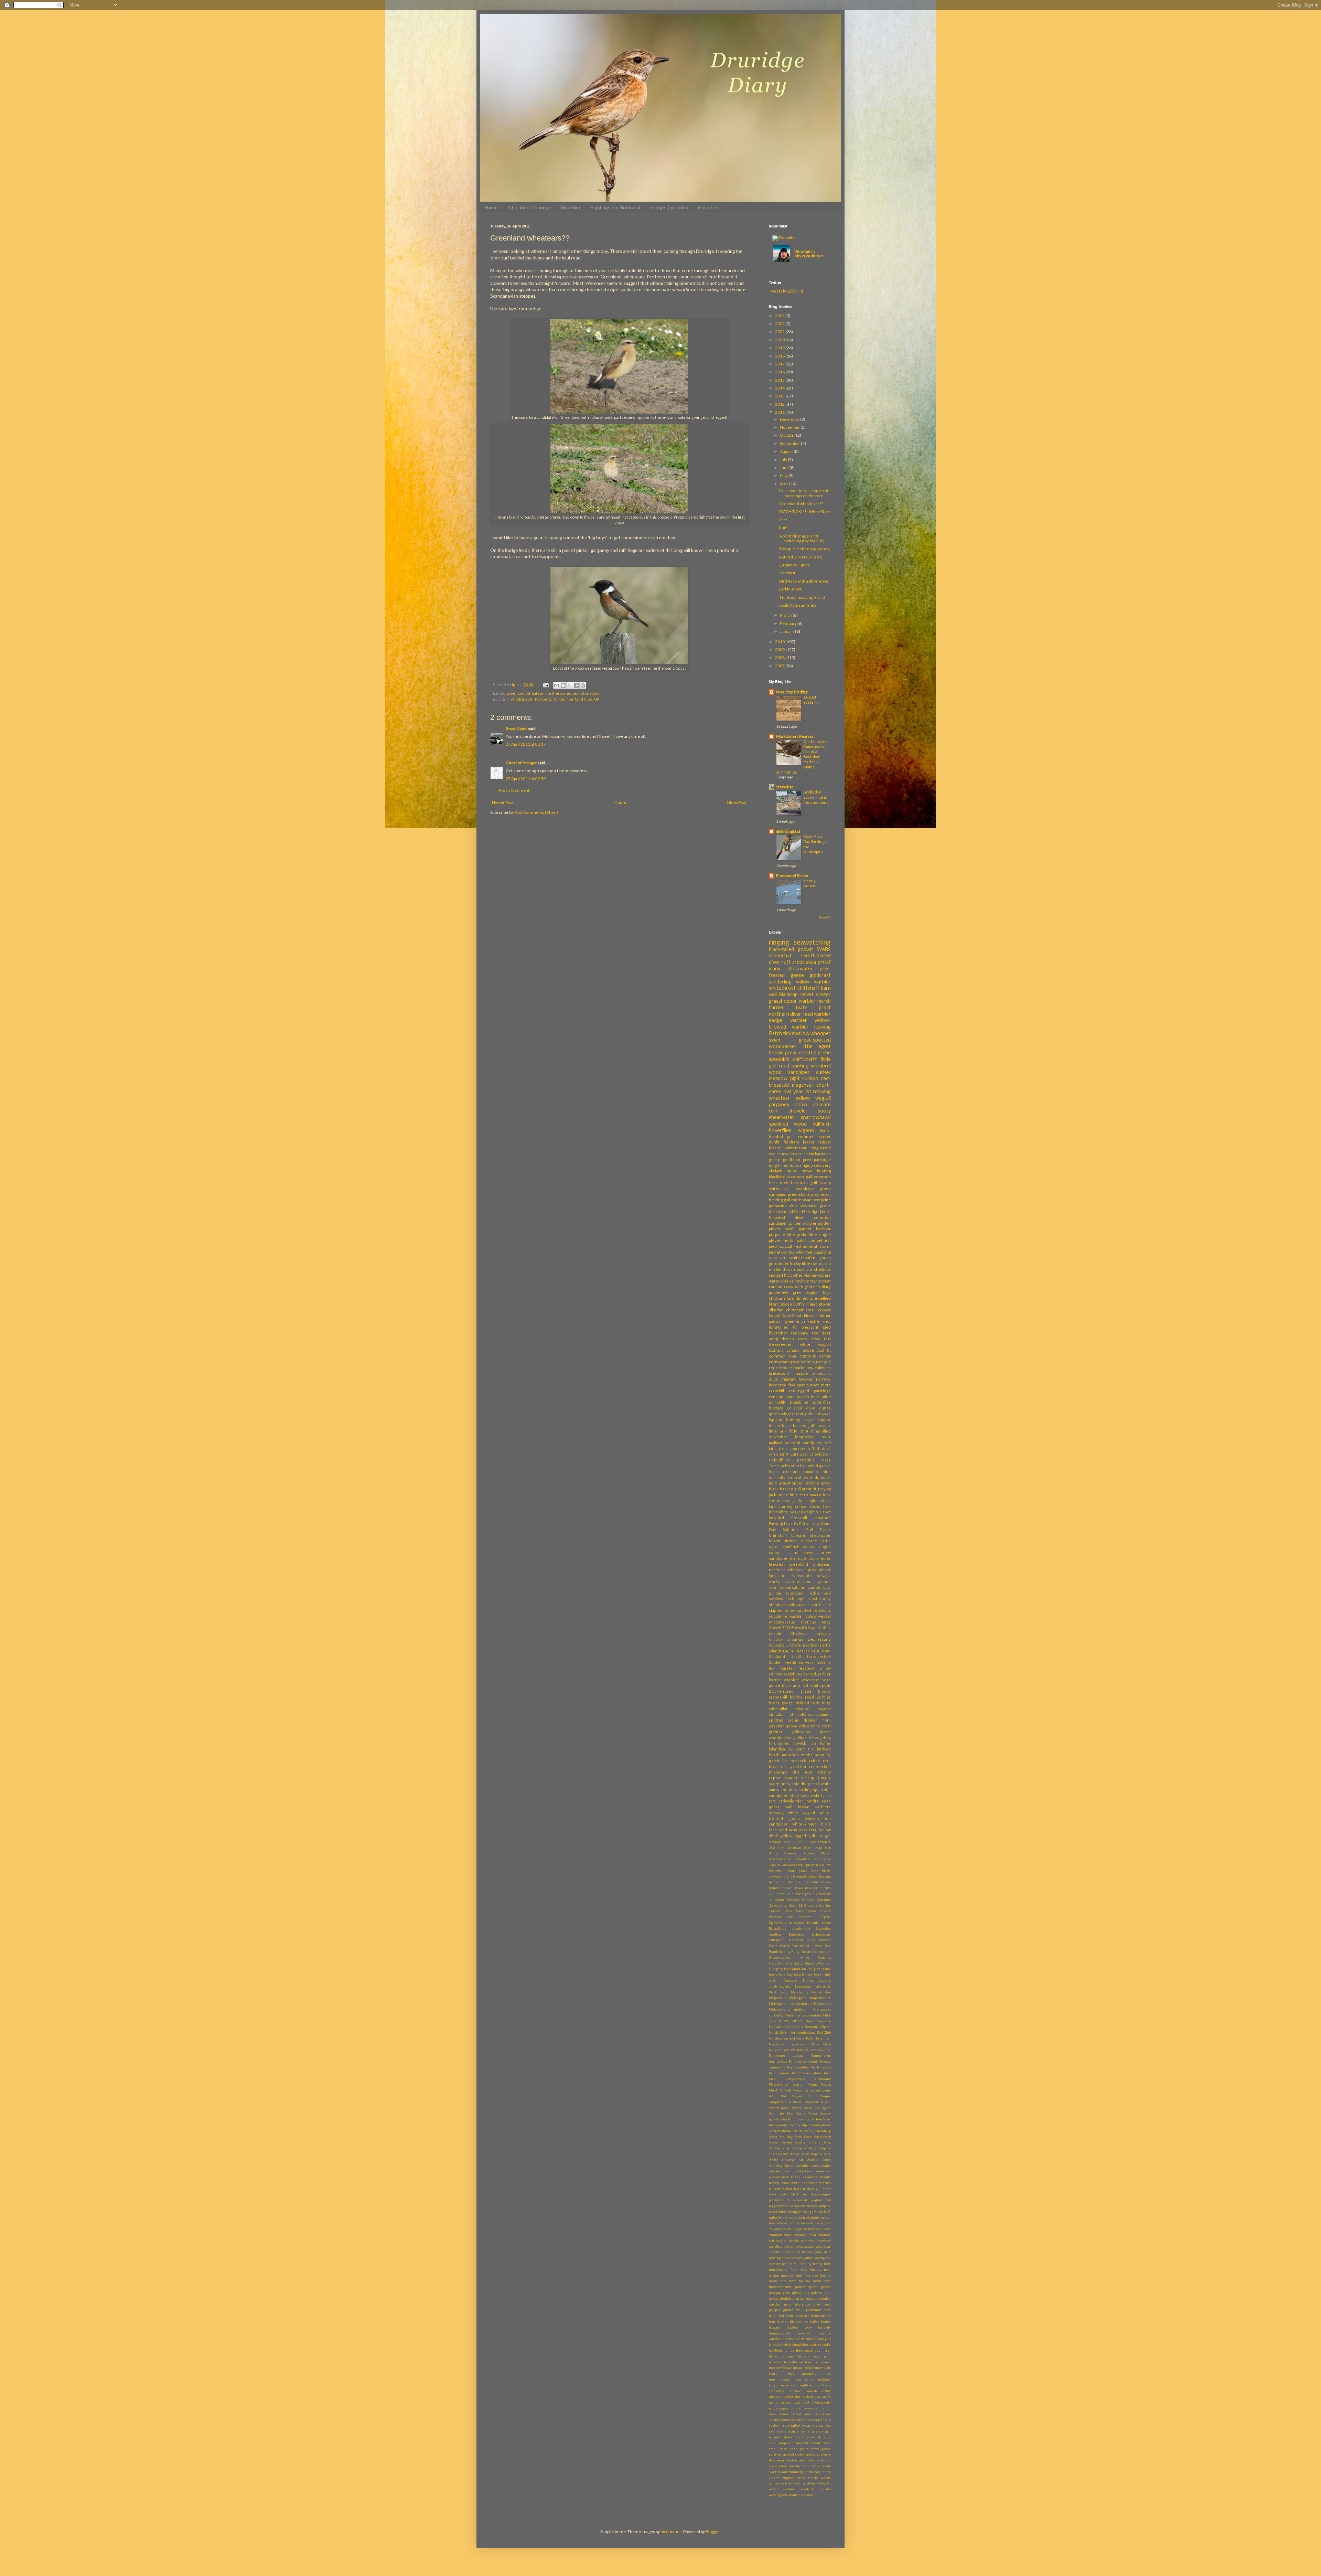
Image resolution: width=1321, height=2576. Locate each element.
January (787, 631)
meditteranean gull (799, 1183)
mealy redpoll (804, 2368)
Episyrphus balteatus (786, 1923)
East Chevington (815, 1454)
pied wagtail (780, 1246)
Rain (811, 2096)
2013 (780, 396)
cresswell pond (811, 2247)
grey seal (822, 2304)
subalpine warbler (786, 1616)
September (790, 443)
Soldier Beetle (783, 1662)
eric (802, 1726)
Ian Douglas (811, 1969)
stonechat (590, 693)
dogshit (775, 2252)
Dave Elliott (792, 1315)
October (788, 435)
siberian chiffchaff (786, 1310)
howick (800, 1743)
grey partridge (817, 1159)
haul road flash (781, 2316)
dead (827, 2247)
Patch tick (780, 1033)
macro (825, 1263)
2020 (780, 340)
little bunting (781, 2356)
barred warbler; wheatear (794, 1680)
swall (773, 2466)
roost (812, 1599)
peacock (798, 1761)
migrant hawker (797, 1379)
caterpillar (778, 1709)
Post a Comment (514, 790)
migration (822, 1581)
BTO (786, 1627)
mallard (776, 1443)
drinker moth (817, 1720)
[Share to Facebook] (576, 685)
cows (808, 1552)
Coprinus (824, 1900)
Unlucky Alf (792, 2160)
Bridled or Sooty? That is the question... (816, 797)
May (784, 475)
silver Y (814, 1604)
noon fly (823, 1755)
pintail (824, 962)
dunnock (823, 1477)
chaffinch (791, 1547)
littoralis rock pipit (814, 2356)
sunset (801, 1506)
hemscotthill (821, 2316)
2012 (780, 404)
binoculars (777, 2189)
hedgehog (821, 1738)
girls (786, 2293)
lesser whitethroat (788, 1148)
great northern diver (800, 1011)
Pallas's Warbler (818, 2050)
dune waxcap (815, 2258)
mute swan (802, 1200)
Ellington (824, 1917)
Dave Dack (794, 1911)
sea (828, 2425)
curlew (823, 1072)
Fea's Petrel (779, 1946)
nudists (775, 2397)
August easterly (811, 700)
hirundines (779, 1743)
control (794, 1477)
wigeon (806, 1130)
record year (801, 2414)
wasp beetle (808, 2478)
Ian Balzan (792, 1969)
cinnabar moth (782, 1714)
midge (789, 2373)
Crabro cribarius (786, 1639)
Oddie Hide (820, 2044)
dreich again (812, 2252)
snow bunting (816, 1171)
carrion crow (781, 1286)
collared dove (801, 1408)
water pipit (778, 1281)
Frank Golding (780, 1952)
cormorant (779, 1362)
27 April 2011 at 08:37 (526, 744)
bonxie (776, 1052)
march (826, 2362)
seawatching (812, 942)
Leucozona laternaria (813, 1986)
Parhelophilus (798, 2067)
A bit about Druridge (529, 207)
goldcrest (820, 975)
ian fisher (821, 1743)
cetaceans (783, 2223)
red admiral (806, 1246)
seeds (781, 2431)
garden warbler (803, 1223)
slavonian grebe (815, 1206)
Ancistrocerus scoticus (792, 1622)
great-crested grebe (808, 1052)
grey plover (819, 1570)
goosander (779, 1263)
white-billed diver (802, 2483)
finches (815, 2270)
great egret (806, 2298)
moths (807, 1755)
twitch (775, 1315)
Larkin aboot (790, 589)
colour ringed (817, 1547)
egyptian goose (783, 1726)
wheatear (779, 1098)
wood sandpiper (789, 1072)
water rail (780, 1188)
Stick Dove (803, 2137)
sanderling (780, 982)
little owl (810, 1263)
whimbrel (821, 1066)
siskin (809, 1154)
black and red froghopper (807, 1685)
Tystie (774, 2160)
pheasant (810, 1327)
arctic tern (789, 2177)
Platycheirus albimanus (808, 2079)
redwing (822, 1091)
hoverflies (780, 1130)
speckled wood (788, 1124)
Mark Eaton (779, 1992)
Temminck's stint (784, 1466)
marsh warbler (797, 1581)
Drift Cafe (789, 1454)
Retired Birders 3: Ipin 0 (801, 557)
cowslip (774, 2247)
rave (772, 2414)
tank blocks (811, 2466)
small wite (778, 2449)
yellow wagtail (813, 1098)
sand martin (797, 1397)
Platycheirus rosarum (787, 2084)
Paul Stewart (779, 2073)
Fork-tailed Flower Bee (812, 1946)
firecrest (777, 1564)
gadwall (776, 1321)
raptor (826, 2408)
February (789, 623)
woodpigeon (778, 2495)
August (787, 451)
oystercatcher (793, 1587)
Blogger (713, 2531)
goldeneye (779, 1292)
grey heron (821, 1194)
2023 (780, 316)
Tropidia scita (821, 2154)
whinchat (804, 1252)
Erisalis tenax (819, 1923)
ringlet (812, 1500)
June (785, 467)
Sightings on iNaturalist (615, 207)
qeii (817, 2408)
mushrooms (804, 2379)
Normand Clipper (818, 2027)
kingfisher (778, 1576)
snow (790, 1610)
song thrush (781, 1339)
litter (827, 2350)
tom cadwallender (786, 1801)
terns (815, 1506)
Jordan (819, 1975)
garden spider (806, 2287)
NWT (826, 1460)
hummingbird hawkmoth (791, 2333)
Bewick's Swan (804, 1627)
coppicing (822, 1252)
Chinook (793, 1900)
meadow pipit (784, 1078)
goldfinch (792, 1159)
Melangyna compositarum (810, 1998)
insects (787, 2339)
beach (775, 1541)
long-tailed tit (783, 1327)
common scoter (814, 1136)
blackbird (777, 1177)
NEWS (784, 2021)
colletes (825, 2229)
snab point (799, 2449)
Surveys (806, 1662)
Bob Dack (810, 1877)
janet (773, 2345)
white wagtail (815, 1344)
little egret (817, 1046)
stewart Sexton (786, 2460)
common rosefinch (816, 2241)
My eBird (571, 207)
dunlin (775, 1142)
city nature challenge (785, 2229)
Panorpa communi (803, 2061)
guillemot (813, 2310)
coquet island (784, 1552)
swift (790, 1229)
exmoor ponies (781, 2264)
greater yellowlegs (790, 1732)
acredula (802, 2166)
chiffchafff (805, 1059)
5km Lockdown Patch (795, 1848)
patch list (778, 1761)
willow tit (824, 2483)
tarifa (826, 1795)
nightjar (806, 2385)
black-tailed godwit (791, 949)
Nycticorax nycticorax (787, 2044)
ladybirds (776, 2350)
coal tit (824, 1350)
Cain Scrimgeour (800, 1894)
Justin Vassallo (783, 1981)
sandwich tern (790, 1154)
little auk (778, 1431)
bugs (826, 1703)
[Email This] (557, 685)
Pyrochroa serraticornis (812, 2090)
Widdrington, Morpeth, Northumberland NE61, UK (555, 699)
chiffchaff (808, 988)
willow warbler (814, 982)
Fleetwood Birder (792, 876)
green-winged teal (786, 1414)
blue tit (810, 1315)
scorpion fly (780, 1784)
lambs (789, 2350)
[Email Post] (545, 685)
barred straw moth (784, 2183)
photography (821, 2402)
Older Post (737, 802)
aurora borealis (819, 2177)
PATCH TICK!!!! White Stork (805, 512)
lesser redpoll (817, 1142)
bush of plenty (809, 2218)
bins (789, 2189)
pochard (804, 1269)
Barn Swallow (821, 1865)
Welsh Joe (793, 1674)
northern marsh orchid (810, 2391)
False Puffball (819, 1940)
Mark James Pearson (795, 736)
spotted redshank (814, 1610)
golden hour (821, 2293)
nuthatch (802, 2397)
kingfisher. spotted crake (812, 2345)
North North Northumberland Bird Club (800, 2032)
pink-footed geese (800, 972)
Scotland (777, 1656)
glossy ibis (801, 2293)
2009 (780, 650)
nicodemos (671, 2531)
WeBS (824, 949)
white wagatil (802, 1813)
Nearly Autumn (810, 883)
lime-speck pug (808, 2350)
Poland (813, 2084)
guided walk (793, 2310)
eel (828, 2258)
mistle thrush (782, 1269)
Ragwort (797, 2096)
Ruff (783, 528)
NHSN (797, 2021)
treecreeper (780, 1344)
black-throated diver (800, 1214)
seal (772, 2431)
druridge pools (804, 1558)
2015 (780, 380)
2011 (780, 412)
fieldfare (792, 1142)
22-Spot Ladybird (818, 1842)
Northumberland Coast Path (791, 2038)
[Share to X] (570, 685)
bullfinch (822, 1124)
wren (774, 1454)
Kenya (808, 1981)
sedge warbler (788, 1020)
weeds (826, 2478)
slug (827, 2437)
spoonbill (779, 1059)
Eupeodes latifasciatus (810, 1934)
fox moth (814, 2281)
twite (802, 1007)
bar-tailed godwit (815, 1466)
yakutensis (796, 2495)
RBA (783, 2096)
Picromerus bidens (807, 2073)
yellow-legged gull (798, 1836)
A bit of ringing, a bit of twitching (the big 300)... (803, 538)
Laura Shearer (796, 1651)
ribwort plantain (819, 2420)
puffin (799, 1304)
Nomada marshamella (786, 2027)
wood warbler (782, 2489)
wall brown (797, 1807)
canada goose (800, 1350)
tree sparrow (792, 1449)
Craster (775, 1911)
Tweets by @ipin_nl (786, 291)
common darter (815, 1356)
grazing (812, 1483)
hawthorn (802, 2316)
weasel (824, 1616)
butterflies (821, 1402)
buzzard (776, 1408)
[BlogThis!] (563, 685)
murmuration (779, 2379)
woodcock (805, 1188)
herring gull (780, 1200)
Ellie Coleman (799, 1917)
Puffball (785, 2090)
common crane (781, 2235)
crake (785, 2247)
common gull (800, 1177)
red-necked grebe (786, 1500)
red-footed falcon (793, 2420)
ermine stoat (819, 1726)
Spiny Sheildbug (818, 2131)
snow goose (821, 2449)
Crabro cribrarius (818, 1906)
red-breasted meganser (800, 1082)
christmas (800, 2223)
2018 (780, 356)
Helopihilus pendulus (792, 1460)
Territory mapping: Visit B (802, 597)
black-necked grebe (790, 1691)
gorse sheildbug (782, 2298)
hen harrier (778, 2322)
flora (783, 2281)
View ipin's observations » (809, 254)
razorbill (776, 1391)
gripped (775, 2310)
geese (826, 2287)
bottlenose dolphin (816, 2206)
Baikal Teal (785, 1865)
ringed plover (818, 1304)
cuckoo (810, 1078)
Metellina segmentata (803, 2015)
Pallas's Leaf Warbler (786, 2050)
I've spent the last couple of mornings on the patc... (804, 493)
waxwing (776, 1813)
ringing (779, 942)
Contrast (787, 573)
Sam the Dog (781, 2113)
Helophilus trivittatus (786, 1963)
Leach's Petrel (797, 1524)
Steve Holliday (781, 2137)
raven (784, 2414)
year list (802, 1091)
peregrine (822, 1200)
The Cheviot (778, 2154)
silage (813, 2431)
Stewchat (785, 787)
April (785, 484)
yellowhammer (803, 1281)
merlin (788, 1240)
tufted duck (819, 1449)
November (790, 427)
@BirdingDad (788, 831)
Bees (814, 1871)
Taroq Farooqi (791, 2148)
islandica (777, 1749)
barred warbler (817, 1674)
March (786, 615)
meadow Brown (781, 2368)
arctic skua (804, 962)
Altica (773, 1853)
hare (827, 2310)
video (811, 1616)
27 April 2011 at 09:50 (526, 779)
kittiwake (823, 1414)
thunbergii (797, 2472)
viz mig (788, 1252)
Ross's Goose (801, 2108)
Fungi (796, 1952)
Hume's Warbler (818, 1963)
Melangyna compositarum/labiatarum (800, 2004)
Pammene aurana (786, 2056)
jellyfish (785, 2345)
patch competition (814, 1240)
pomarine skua (783, 1206)
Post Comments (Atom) (536, 812)
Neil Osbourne (818, 2021)
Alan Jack (823, 1848)
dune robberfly (793, 2258)
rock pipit (795, 1599)
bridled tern (808, 1703)
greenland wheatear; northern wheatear (543, 693)
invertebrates (804, 2339)
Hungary (776, 1969)
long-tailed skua (813, 1437)
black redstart (783, 1472)
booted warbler (790, 2206)
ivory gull (824, 2339)
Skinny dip (798, 2125)
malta (793, 2362)
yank (809, 2495)
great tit (809, 1489)
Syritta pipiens (808, 2142)
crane (794, 2247)
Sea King (789, 2119)
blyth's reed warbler (810, 1697)
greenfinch (795, 1321)
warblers (823, 1807)
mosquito (809, 2373)
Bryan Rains (517, 729)
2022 (780, 324)
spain (818, 1790)
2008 (780, 657)
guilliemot (802, 1738)
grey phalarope (797, 2304)
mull (827, 2373)
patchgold (802, 2402)
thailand (781, 2472)
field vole (799, 2270)
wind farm (788, 1830)
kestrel (814, 1321)
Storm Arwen (780, 2142)
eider (826, 1558)
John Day (786, 1975)
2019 (780, 348)
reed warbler (817, 1014)
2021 (780, 332)
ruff (786, 962)
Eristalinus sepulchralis (790, 1929)
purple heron (801, 2408)
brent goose (781, 1703)
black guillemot (819, 2189)
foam (793, 2281)
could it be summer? (798, 605)
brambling (799, 1402)
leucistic (823, 1425)
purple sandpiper (787, 1593)
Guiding (825, 1957)
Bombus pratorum (803, 1882)
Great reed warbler (816, 1952)
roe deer (821, 1333)
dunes (825, 1408)
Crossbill (799, 1518)
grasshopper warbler (792, 1001)
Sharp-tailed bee (809, 2119)
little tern (799, 1495)
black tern (800, 2194)
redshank (800, 1333)
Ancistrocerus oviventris (790, 1859)
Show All (825, 917)
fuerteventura (780, 2287)
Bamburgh (802, 1865)
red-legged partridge (810, 1391)
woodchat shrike (816, 2489)
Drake (811, 1911)
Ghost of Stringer (521, 763)
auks (802, 2177)
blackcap (788, 994)
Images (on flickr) (669, 207)
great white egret (807, 1362)
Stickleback (822, 2137)
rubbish (775, 2425)
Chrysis (808, 1900)
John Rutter (803, 1975)
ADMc (795, 1211)
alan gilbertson (799, 2171)
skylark (775, 1171)
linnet (802, 1298)
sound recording (796, 1790)
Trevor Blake (799, 2154)
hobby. (815, 2322)
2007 (780, 666)
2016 (780, 372)
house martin (793, 1368)
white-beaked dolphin (798, 1512)
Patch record (821, 2067)
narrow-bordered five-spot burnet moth (800, 1382)
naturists (788, 2385)
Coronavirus (778, 1906)
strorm (825, 2460)
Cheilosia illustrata (810, 1633)
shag (791, 2431)
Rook (785, 2108)
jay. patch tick (801, 1749)
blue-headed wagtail (805, 2200)
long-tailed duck (784, 1165)
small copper (818, 1310)
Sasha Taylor (807, 2113)
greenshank (799, 1194)
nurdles (788, 2397)
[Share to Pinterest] (583, 685)
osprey (815, 2397)
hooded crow (799, 2327)
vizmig (810, 1275)
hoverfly (824, 2327)
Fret (783, 520)
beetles (825, 2183)
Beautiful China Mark (788, 1871)
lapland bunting (785, 1420)
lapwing (823, 1027)
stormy (814, 2460)
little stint (799, 1431)
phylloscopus (779, 2408)
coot (808, 1477)
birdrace (809, 1541)
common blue (783, 1356)
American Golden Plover (807, 1853)
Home (491, 207)
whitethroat (782, 988)
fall (796, 2264)
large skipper (817, 1420)
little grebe (797, 1234)
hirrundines (799, 2322)
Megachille (778, 1998)
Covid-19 (796, 1906)
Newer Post (503, 802)
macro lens (820, 1495)
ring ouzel (803, 1772)
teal (827, 1339)
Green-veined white (789, 1957)
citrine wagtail (820, 2223)
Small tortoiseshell (811, 1656)
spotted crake (793, 2454)
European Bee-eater (786, 1940)
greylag (824, 1489)
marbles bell (809, 2362)
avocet (825, 1281)
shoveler (798, 1111)
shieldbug (801, 1784)
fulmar (825, 1315)
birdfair (791, 1541)
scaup (825, 1183)
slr (819, 2437)
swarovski (810, 1795)
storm (803, 2460)
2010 (780, 642)
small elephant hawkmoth (790, 2443)
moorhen (790, 1755)
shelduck (822, 1269)
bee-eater (809, 2183)
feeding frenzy (811, 2264)
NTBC (816, 1651)
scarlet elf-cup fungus (808, 1778)
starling (785, 1506)
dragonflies (791, 2252)
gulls (809, 1414)
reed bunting (794, 1066)
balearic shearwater (811, 1535)
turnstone (778, 1211)
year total (808, 1830)
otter (774, 1587)
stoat (794, 1795)
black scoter (779, 2194)
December (790, 419)
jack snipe (778, 1495)
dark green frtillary (813, 1286)
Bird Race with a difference (804, 581)
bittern (799, 2189)
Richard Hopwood (803, 2102)
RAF (772, 2096)
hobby (795, 1263)
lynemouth (777, 2362)
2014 (780, 388)
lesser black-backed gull (791, 1425)
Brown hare (803, 1888)
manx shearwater (791, 968)
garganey (779, 1104)
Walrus (812, 2160)
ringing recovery (815, 1165)
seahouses (797, 1604)
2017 (780, 364)
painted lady (819, 1587)
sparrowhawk (816, 1117)
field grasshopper (786, 1483)
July (784, 460)
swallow (801, 1033)
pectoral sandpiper (803, 1443)
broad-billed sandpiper (786, 2212)
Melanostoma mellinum (789, 2009)
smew (774, 1790)
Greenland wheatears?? (801, 504)
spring (810, 2454)
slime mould (794, 2437)
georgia (775, 2293)
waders (824, 1275)
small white (821, 1784)
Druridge (810, 1211)
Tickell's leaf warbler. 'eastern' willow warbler (800, 1668)
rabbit (815, 1761)
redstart (776, 1397)
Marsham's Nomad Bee (811, 1992)
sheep (802, 2431)
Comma (776, 1350)
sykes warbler (790, 2466)
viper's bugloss (782, 2478)
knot (827, 1321)
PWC (826, 1651)
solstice (775, 2454)
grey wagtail (806, 1292)
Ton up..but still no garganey (804, 549)
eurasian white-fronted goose (800, 1258)
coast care (810, 2229)
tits (828, 2472)
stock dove (809, 1339)
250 (772, 1848)
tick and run (815, 2472)
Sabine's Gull (798, 1529)
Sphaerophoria (820, 2125)
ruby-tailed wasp (796, 2425)
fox (801, 2281)
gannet (805, 1229)
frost (827, 2281)
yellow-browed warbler (800, 1023)
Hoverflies (709, 207)
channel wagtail (813, 1709)
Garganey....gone (795, 565)
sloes (811, 2437)
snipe (792, 1171)
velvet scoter (815, 994)
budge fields (814, 2212)
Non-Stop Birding (792, 692)
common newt (805, 2235)
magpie (801, 1373)
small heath (821, 2443)
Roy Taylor (823, 2108)
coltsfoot (806, 1714)
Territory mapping (817, 2148)
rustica (818, 2425)
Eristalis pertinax (802, 1645)
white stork (778, 2483)
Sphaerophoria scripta (786, 2131)
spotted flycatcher (786, 1275)
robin (801, 1104)
